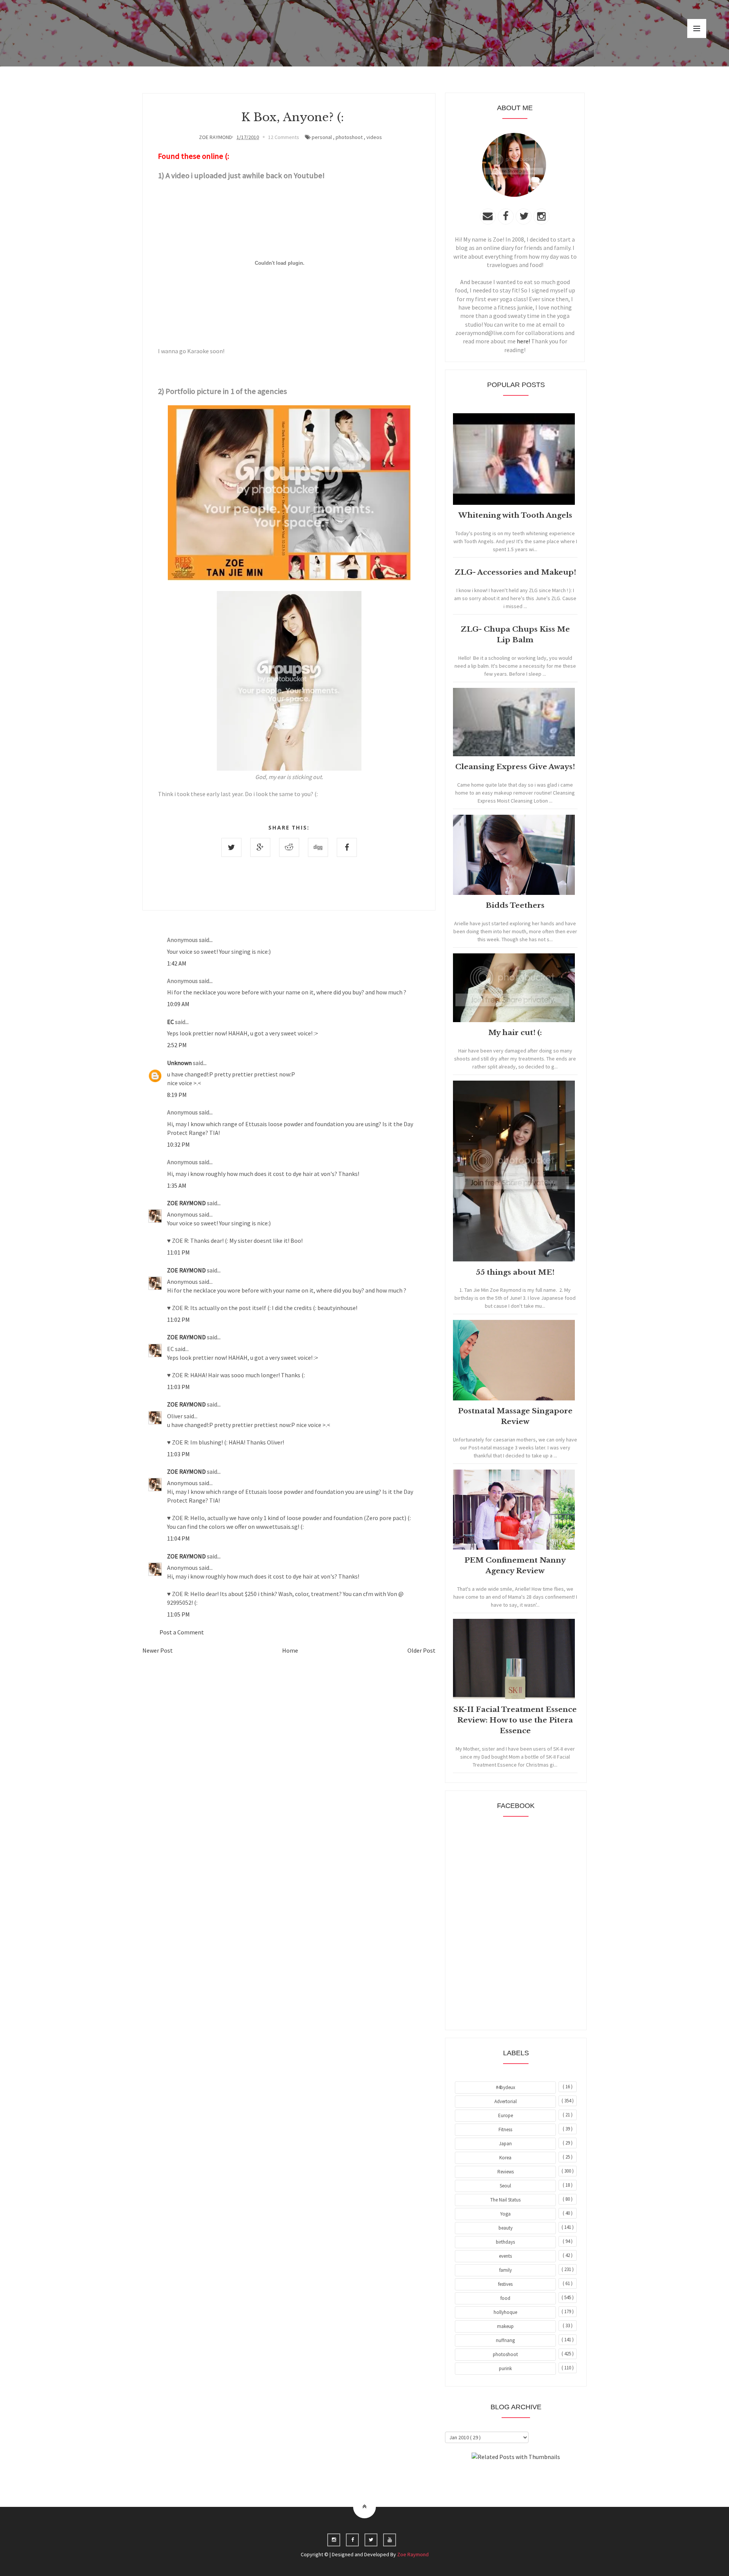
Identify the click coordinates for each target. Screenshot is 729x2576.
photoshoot (349, 137)
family (506, 2270)
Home (290, 1650)
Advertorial (506, 2101)
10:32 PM (178, 1144)
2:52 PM (177, 1045)
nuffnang (505, 2340)
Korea (505, 2158)
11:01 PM (178, 1252)
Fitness (505, 2130)
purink (505, 2368)
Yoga (505, 2214)
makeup (505, 2326)
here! (523, 341)
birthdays (505, 2242)
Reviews (506, 2172)
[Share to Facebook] (347, 847)
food (505, 2298)
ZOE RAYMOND (187, 1203)
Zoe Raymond (413, 2554)
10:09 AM (178, 1004)
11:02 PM (178, 1320)
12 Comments (284, 137)
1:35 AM (177, 1185)
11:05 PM (178, 1614)
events (505, 2256)
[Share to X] (231, 847)
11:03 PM (178, 1387)
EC (171, 1022)
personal (322, 137)
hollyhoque (505, 2312)
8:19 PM (177, 1095)
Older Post (421, 1650)
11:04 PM (178, 1538)
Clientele (534, 2478)
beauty (506, 2228)
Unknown (180, 1063)
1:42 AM (177, 963)
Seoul (505, 2186)
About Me (498, 2478)
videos (374, 137)
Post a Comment (182, 1632)
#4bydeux (506, 2087)
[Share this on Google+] (260, 847)
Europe (506, 2115)
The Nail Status (505, 2200)
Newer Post (158, 1650)
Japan (505, 2144)
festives (505, 2284)
